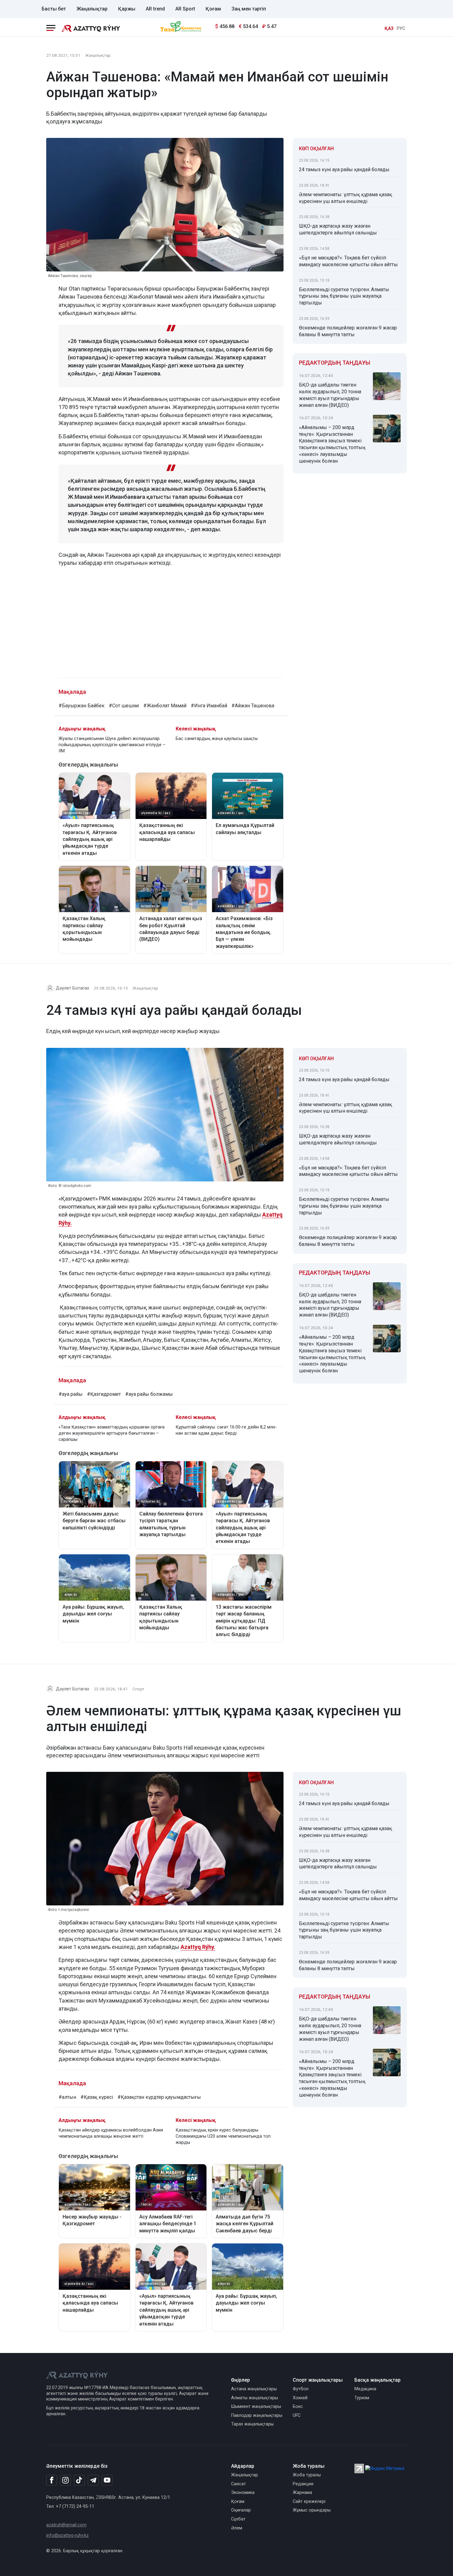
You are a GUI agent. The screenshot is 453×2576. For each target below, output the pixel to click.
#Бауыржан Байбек (82, 706)
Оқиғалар (241, 2510)
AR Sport (185, 9)
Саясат (239, 2484)
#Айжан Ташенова (253, 706)
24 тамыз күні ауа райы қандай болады (344, 170)
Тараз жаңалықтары (252, 2424)
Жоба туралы (307, 2475)
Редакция (303, 2484)
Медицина (365, 2389)
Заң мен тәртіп (249, 9)
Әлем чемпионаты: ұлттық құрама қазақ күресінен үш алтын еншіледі (345, 198)
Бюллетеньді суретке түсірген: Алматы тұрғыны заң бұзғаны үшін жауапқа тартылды (344, 296)
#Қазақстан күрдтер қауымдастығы (159, 2097)
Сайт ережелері (309, 2502)
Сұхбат (238, 2519)
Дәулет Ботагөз (72, 988)
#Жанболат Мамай (165, 706)
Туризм (362, 2398)
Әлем (237, 2528)
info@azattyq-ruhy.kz (67, 2535)
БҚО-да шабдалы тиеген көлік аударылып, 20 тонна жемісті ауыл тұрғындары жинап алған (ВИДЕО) (330, 395)
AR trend (155, 9)
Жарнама (302, 2493)
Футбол (301, 2389)
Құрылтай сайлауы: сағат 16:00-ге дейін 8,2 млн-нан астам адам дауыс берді (226, 1430)
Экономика (243, 2493)
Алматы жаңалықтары (255, 2398)
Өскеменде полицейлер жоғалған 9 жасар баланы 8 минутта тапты (348, 331)
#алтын (67, 2097)
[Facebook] (52, 2480)
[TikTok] (79, 2480)
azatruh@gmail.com (66, 2525)
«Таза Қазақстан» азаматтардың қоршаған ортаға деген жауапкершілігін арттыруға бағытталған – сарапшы (112, 1433)
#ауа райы (71, 1394)
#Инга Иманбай (209, 706)
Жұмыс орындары (312, 2510)
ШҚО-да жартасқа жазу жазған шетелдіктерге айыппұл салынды (338, 229)
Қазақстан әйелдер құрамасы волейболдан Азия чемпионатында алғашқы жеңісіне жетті (111, 2133)
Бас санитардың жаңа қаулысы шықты (217, 739)
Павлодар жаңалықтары (257, 2415)
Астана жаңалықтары (254, 2389)
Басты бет (54, 9)
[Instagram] (65, 2480)
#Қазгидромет (104, 1394)
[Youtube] (107, 2481)
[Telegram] (93, 2481)
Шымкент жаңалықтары (256, 2406)
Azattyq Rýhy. (198, 1947)
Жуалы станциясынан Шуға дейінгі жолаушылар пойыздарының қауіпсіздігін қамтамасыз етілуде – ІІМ (112, 745)
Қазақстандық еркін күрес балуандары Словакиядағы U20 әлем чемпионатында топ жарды (223, 2136)
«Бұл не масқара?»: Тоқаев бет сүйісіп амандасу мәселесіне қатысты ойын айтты (348, 261)
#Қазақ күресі (97, 2097)
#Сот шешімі (124, 706)
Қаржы (127, 9)
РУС (401, 29)
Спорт (139, 1689)
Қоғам (213, 9)
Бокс (298, 2406)
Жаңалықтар (92, 9)
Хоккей (300, 2398)
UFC (297, 2415)
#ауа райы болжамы (149, 1394)
